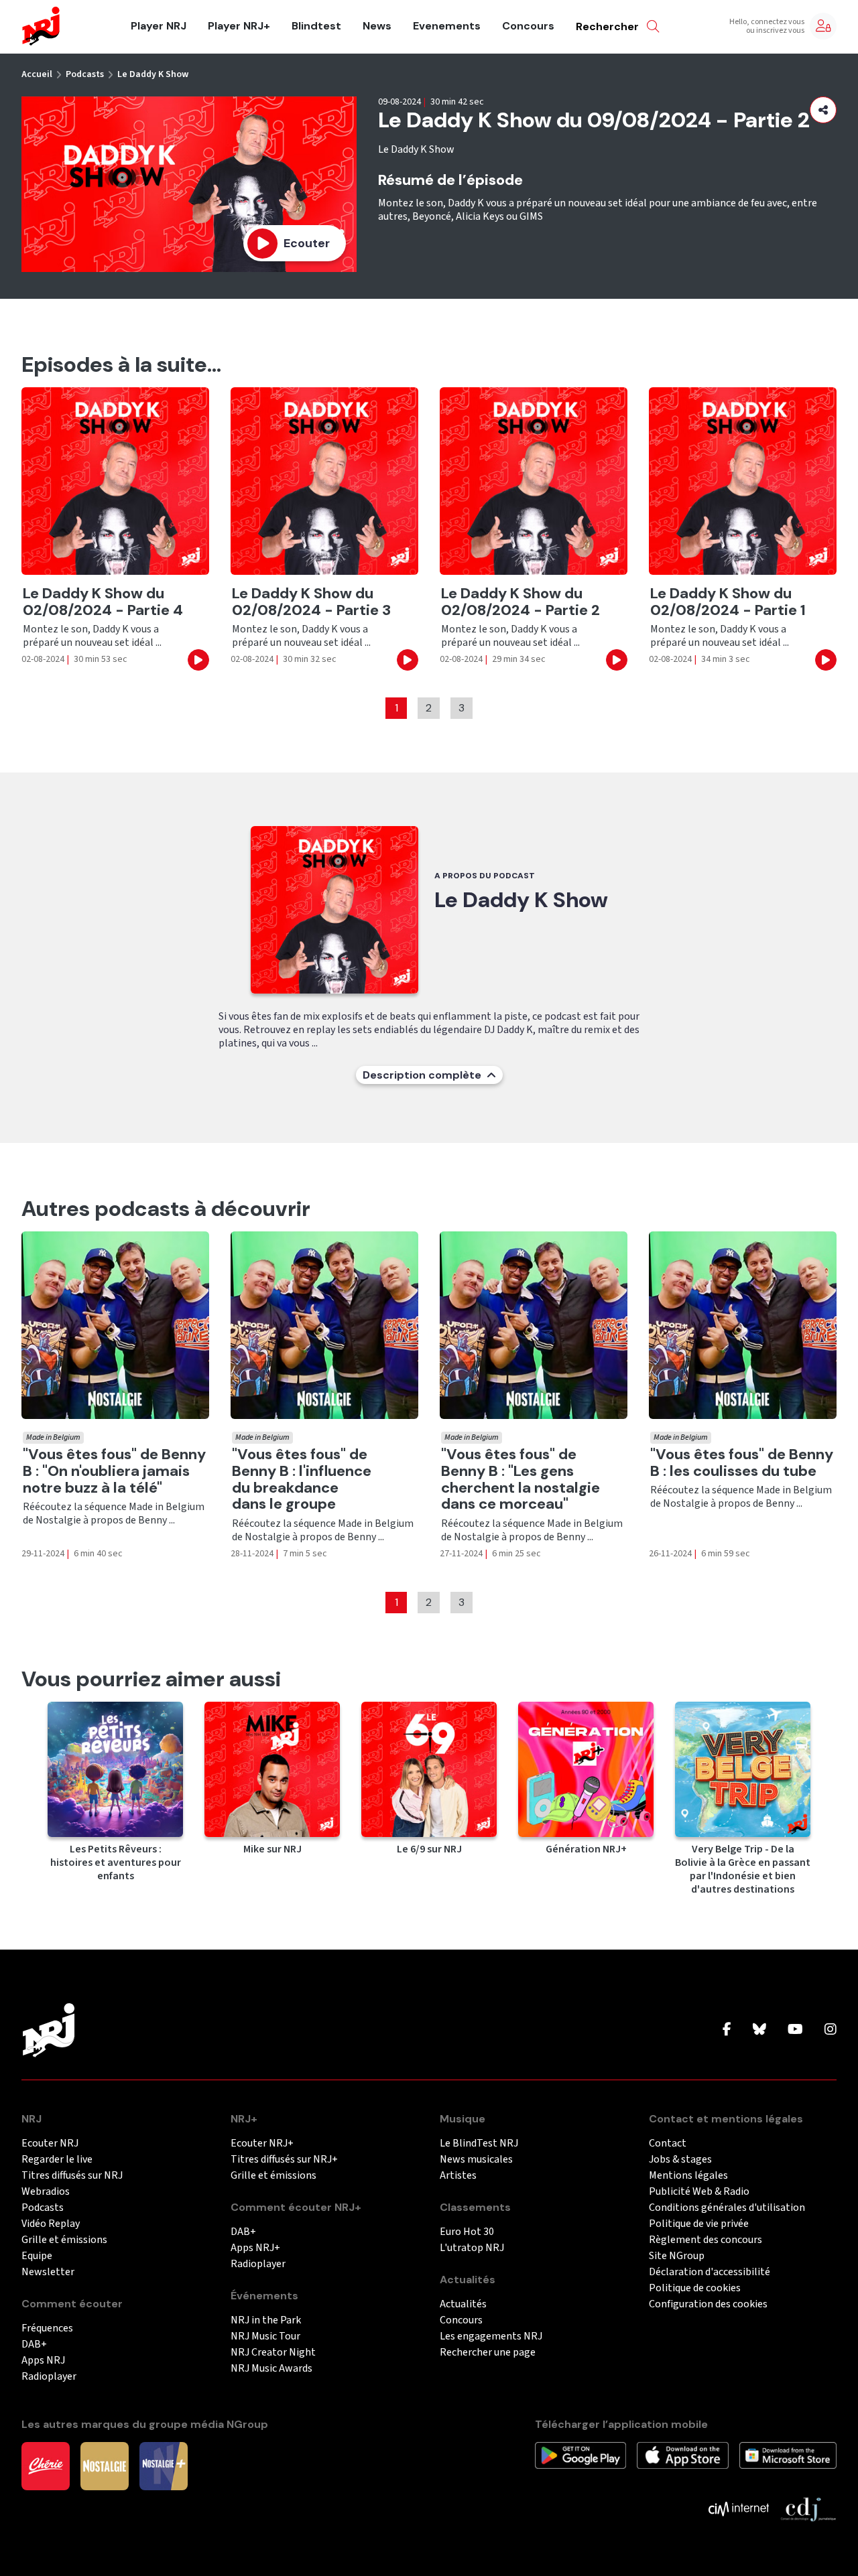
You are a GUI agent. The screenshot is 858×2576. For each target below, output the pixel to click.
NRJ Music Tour (265, 2336)
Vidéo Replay (51, 2224)
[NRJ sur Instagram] (831, 2030)
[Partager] (823, 110)
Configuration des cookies (708, 2304)
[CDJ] (808, 2508)
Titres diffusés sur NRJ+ (284, 2160)
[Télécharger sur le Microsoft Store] (788, 2455)
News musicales (476, 2160)
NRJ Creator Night (273, 2353)
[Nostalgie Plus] (164, 2465)
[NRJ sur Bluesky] (759, 2030)
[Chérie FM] (46, 2465)
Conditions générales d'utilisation (727, 2208)
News (377, 26)
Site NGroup (677, 2256)
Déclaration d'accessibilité (710, 2272)
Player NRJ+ (239, 26)
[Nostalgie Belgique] (105, 2465)
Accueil (37, 74)
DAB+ (34, 2345)
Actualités (463, 2304)
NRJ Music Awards (271, 2369)
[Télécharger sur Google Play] (580, 2455)
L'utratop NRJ (472, 2248)
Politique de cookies (695, 2288)
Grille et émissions (64, 2240)
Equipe (37, 2256)
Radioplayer (49, 2377)
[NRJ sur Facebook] (727, 2030)
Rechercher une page (488, 2353)
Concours (528, 26)
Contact (668, 2144)
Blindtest (316, 26)
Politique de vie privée (699, 2224)
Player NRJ (159, 26)
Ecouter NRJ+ (262, 2144)
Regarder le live (57, 2160)
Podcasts (85, 74)
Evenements (447, 26)
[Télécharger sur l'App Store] (682, 2455)
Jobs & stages (680, 2160)
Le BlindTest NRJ (479, 2144)
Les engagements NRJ (491, 2336)
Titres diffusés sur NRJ (72, 2176)
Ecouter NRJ (50, 2144)
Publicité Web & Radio (699, 2192)
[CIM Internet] (739, 2508)
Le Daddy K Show (153, 74)
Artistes (458, 2176)
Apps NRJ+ (255, 2248)
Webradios (46, 2192)
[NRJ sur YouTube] (795, 2030)
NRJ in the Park (266, 2320)
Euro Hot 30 (467, 2232)
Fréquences (47, 2328)
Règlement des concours (706, 2240)
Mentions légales (688, 2176)
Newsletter (48, 2272)
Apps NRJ (43, 2361)
